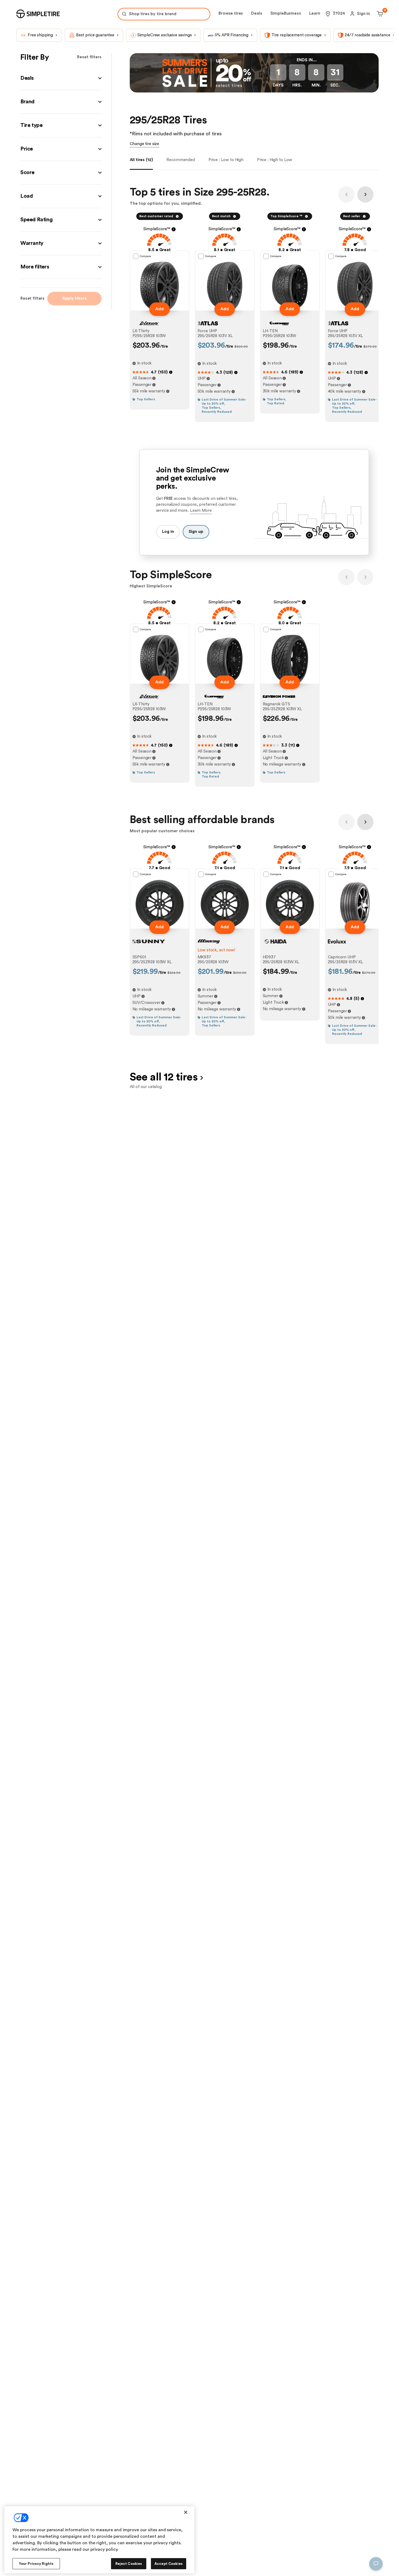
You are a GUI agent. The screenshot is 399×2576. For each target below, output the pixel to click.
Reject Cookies (129, 2564)
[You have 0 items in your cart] (379, 14)
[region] (99, 2540)
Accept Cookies (169, 2564)
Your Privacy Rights (36, 2564)
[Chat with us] (376, 2564)
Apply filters (74, 298)
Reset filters (89, 57)
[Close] (186, 2512)
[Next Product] (365, 194)
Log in (168, 532)
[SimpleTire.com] (38, 14)
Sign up (196, 532)
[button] (61, 78)
